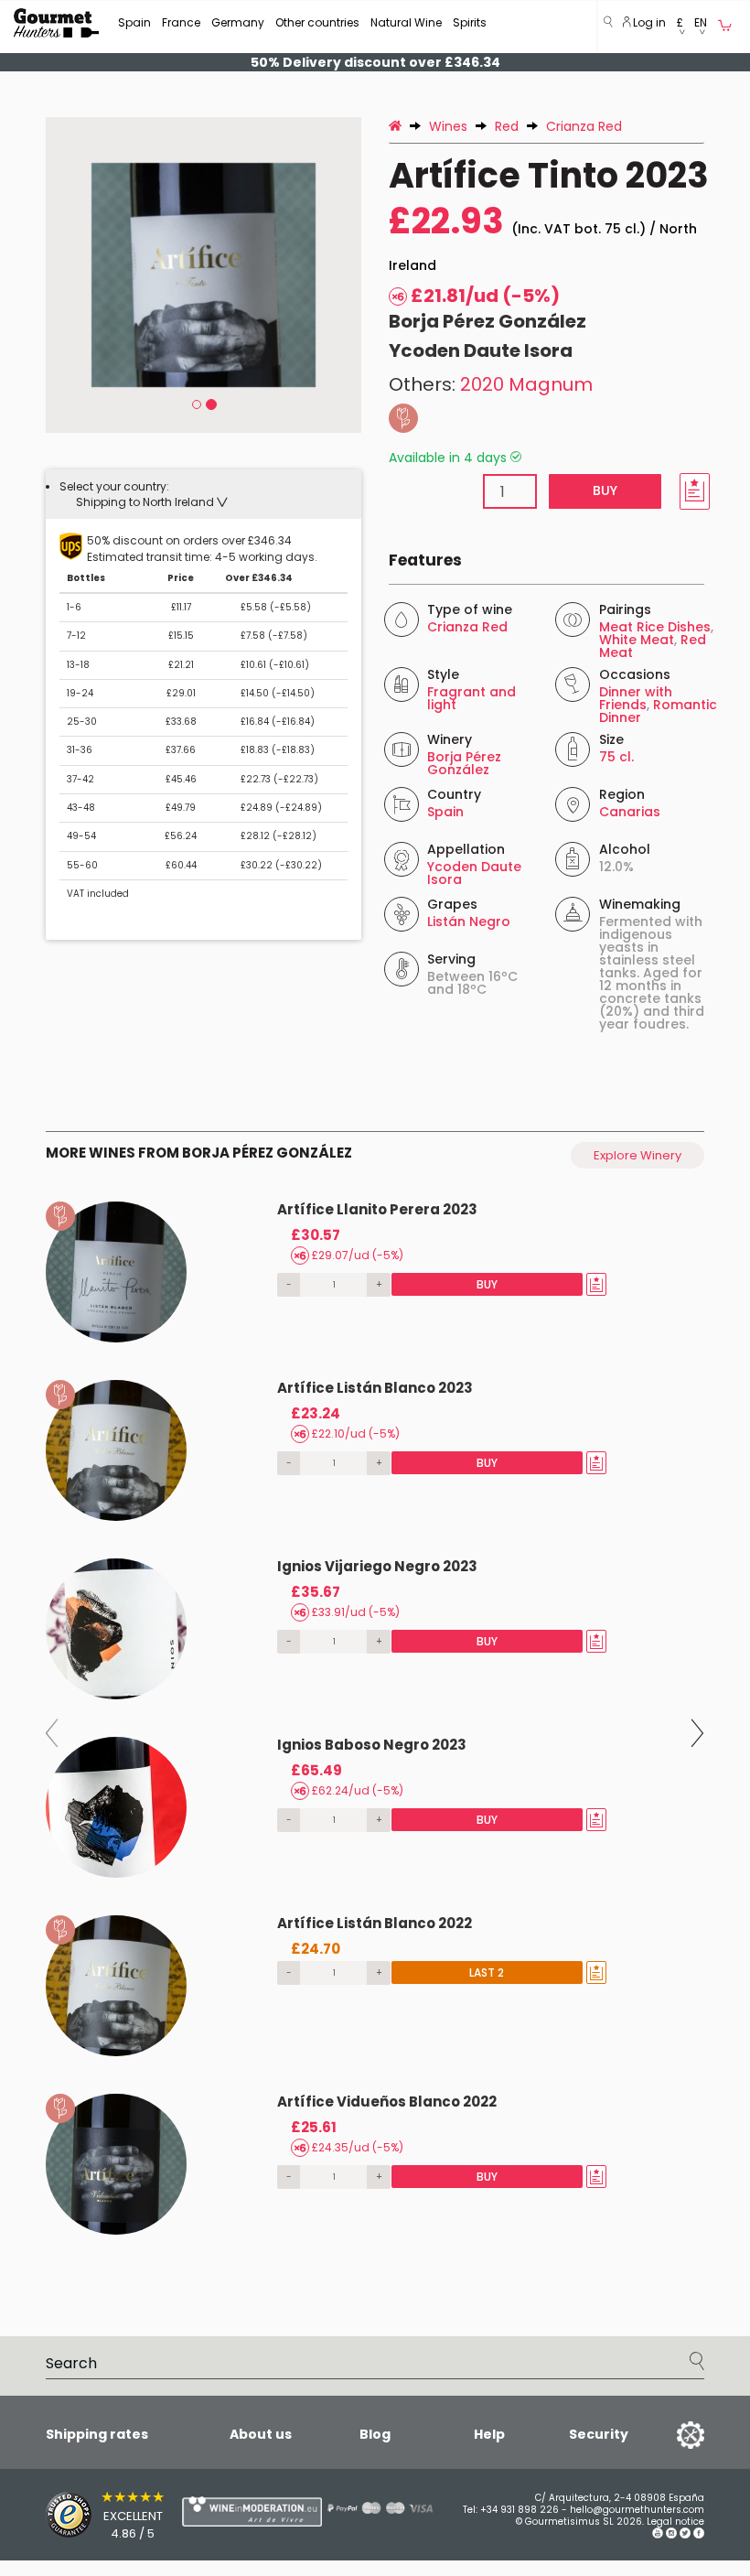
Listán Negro (469, 922)
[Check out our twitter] (685, 2535)
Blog (375, 2434)
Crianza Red (467, 627)
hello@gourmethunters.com (637, 2510)
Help (489, 2434)
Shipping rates (97, 2434)
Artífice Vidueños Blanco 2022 (387, 2102)
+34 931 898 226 (520, 2510)
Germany (238, 22)
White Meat (637, 640)
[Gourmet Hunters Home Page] (56, 23)
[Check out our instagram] (671, 2535)
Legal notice (675, 2522)
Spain (134, 22)
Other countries (317, 22)
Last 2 (487, 1972)
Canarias (630, 812)
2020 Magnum (526, 384)
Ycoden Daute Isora (481, 350)
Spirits (470, 22)
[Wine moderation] (215, 2511)
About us (261, 2434)
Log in (648, 22)
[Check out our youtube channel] (658, 2535)
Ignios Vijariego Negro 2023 (377, 1566)
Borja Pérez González (487, 321)
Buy (605, 490)
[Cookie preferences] (668, 2434)
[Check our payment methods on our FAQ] (366, 2507)
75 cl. (616, 757)
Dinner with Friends (636, 698)
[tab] (204, 494)
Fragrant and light (471, 698)
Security (599, 2434)
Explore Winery (637, 1155)
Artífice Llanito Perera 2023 (377, 1209)
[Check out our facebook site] (699, 2535)
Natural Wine (406, 22)
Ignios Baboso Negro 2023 (372, 1745)
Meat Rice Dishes (655, 627)
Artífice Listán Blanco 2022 (375, 1923)
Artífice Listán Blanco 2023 (375, 1388)
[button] (680, 27)
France (181, 22)
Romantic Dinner (658, 711)
